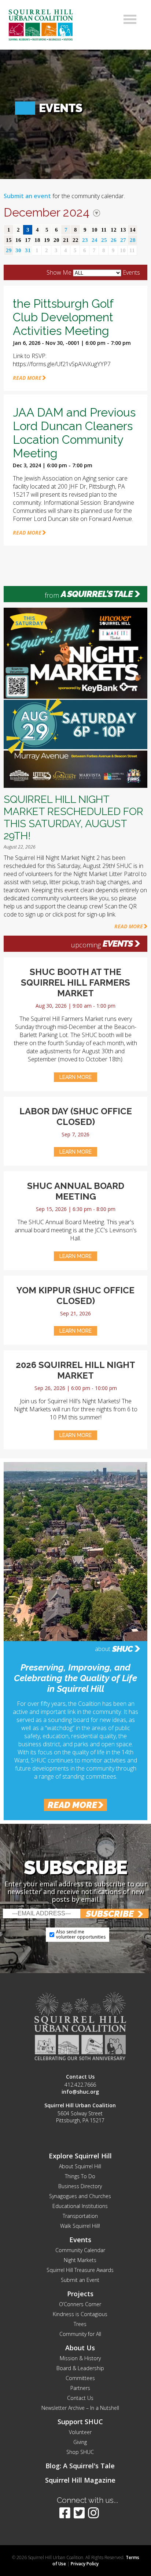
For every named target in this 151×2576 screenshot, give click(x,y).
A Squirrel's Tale (97, 594)
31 (28, 250)
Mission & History (80, 2358)
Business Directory (80, 2186)
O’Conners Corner (80, 2304)
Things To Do (80, 2176)
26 (114, 240)
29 (9, 250)
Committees (80, 2378)
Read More (129, 926)
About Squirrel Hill (80, 2166)
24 (95, 240)
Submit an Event (80, 2280)
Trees (80, 2324)
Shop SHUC (80, 2452)
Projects (80, 2294)
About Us (80, 2348)
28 (133, 240)
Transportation (80, 2216)
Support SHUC (80, 2422)
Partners (80, 2388)
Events (118, 944)
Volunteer (80, 2432)
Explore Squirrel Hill (80, 2156)
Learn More (75, 1077)
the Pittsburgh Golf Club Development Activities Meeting (63, 317)
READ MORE (27, 378)
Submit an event (27, 196)
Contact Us (80, 2398)
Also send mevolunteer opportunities (81, 1934)
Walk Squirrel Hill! (80, 2226)
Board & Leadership (80, 2368)
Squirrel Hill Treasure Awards (80, 2270)
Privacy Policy (85, 2564)
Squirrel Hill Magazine (80, 2480)
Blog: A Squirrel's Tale (80, 2466)
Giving (80, 2442)
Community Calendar (80, 2250)
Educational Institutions (80, 2206)
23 (85, 240)
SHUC (122, 1649)
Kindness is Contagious (80, 2314)
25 (104, 240)
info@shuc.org (80, 2092)
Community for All (80, 2334)
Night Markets (80, 2260)
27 (123, 240)
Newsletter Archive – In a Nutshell (80, 2408)
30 (18, 250)
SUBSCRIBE (110, 1914)
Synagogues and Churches (80, 2196)
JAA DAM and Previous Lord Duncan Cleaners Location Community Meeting (74, 433)
